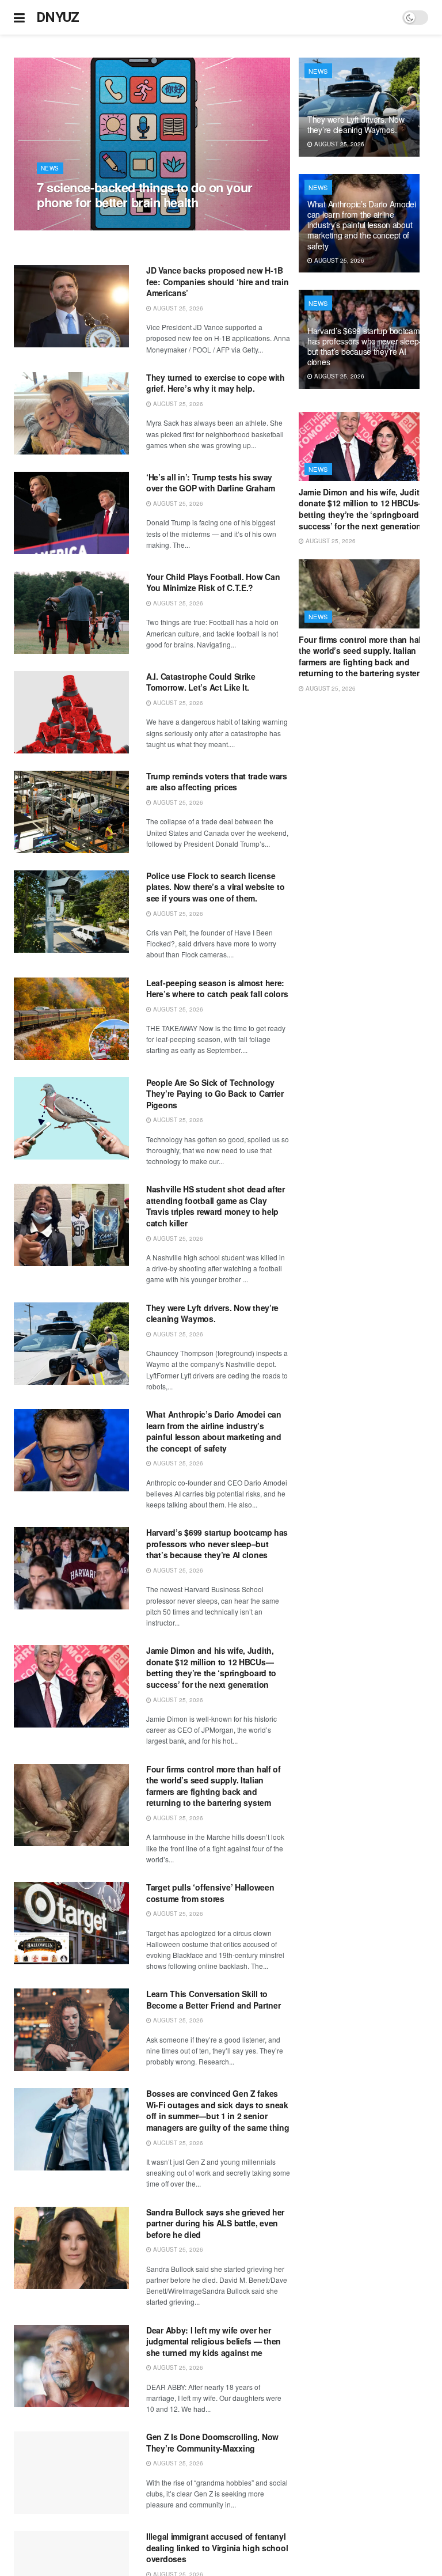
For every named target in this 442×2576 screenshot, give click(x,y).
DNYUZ (58, 17)
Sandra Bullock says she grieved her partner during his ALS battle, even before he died (215, 2223)
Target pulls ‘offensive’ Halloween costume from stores (210, 1893)
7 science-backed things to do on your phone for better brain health (145, 195)
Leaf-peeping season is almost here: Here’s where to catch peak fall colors (217, 988)
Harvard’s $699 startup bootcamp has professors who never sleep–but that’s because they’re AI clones (217, 1543)
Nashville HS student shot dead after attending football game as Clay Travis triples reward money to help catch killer (216, 1206)
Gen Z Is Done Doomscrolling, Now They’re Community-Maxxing (212, 2442)
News (50, 168)
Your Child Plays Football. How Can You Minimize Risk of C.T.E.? (213, 582)
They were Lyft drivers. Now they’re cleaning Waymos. (212, 1313)
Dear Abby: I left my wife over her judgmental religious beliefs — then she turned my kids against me (214, 2341)
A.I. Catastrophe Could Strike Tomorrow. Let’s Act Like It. (201, 682)
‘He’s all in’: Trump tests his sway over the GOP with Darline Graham (211, 483)
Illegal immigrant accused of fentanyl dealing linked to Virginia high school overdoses (217, 2547)
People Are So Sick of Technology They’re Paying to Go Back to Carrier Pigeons (215, 1094)
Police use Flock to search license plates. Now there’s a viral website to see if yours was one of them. (215, 887)
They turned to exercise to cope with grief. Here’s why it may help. (216, 383)
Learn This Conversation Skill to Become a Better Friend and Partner (213, 1999)
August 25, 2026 (68, 224)
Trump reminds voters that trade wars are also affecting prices (217, 782)
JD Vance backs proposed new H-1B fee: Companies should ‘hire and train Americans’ (218, 281)
